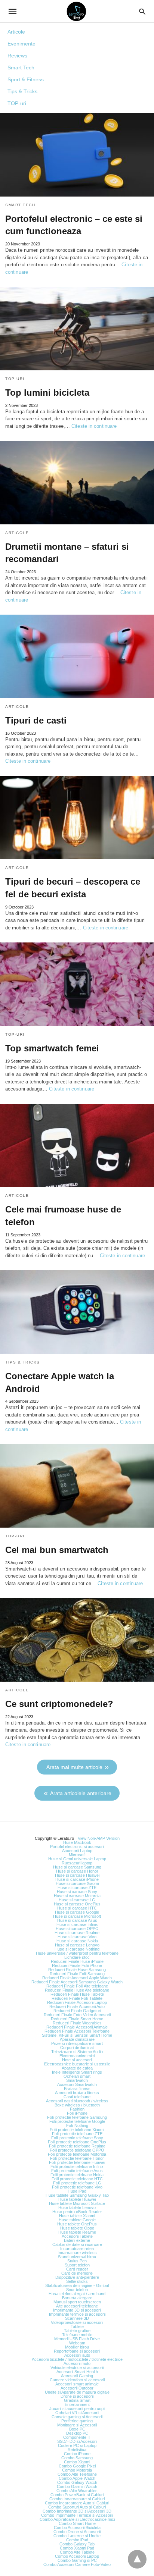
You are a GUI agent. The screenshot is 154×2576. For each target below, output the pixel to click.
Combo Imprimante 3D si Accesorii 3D (77, 2511)
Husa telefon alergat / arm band (77, 2294)
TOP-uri (17, 103)
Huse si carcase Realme (77, 1933)
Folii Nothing (77, 2125)
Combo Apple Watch (77, 2478)
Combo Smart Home (77, 2523)
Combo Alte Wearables (77, 2491)
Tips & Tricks (22, 91)
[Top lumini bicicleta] (77, 329)
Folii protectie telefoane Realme (77, 2146)
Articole (16, 32)
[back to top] (137, 2559)
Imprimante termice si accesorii (77, 2314)
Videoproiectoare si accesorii (77, 2322)
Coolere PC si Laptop (77, 2445)
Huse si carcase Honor (77, 1871)
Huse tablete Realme (77, 2232)
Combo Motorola (77, 2470)
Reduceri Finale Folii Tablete (77, 1998)
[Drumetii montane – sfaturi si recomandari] (77, 483)
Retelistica (77, 2450)
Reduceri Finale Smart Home (77, 2019)
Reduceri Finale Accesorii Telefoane (77, 2031)
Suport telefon (77, 2265)
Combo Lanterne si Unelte (77, 2536)
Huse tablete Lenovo (77, 2208)
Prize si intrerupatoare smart (77, 2043)
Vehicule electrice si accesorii (77, 2368)
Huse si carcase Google (77, 1912)
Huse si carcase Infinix (77, 1924)
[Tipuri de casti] (77, 656)
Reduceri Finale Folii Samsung (77, 1974)
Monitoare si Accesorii (77, 2425)
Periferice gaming (77, 2421)
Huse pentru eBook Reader (77, 2212)
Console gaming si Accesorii (77, 2417)
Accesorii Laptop (77, 1851)
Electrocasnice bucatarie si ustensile (77, 2064)
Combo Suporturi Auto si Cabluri (77, 2507)
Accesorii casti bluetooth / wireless (77, 2101)
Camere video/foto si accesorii (77, 2380)
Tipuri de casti (36, 720)
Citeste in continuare (94, 426)
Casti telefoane (77, 2097)
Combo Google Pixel (77, 2466)
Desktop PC (77, 2433)
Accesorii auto (77, 2355)
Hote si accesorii (77, 2060)
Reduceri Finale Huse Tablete (77, 1994)
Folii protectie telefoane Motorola (77, 2154)
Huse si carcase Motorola (77, 1896)
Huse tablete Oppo (77, 2228)
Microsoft (77, 1855)
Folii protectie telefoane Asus (77, 2171)
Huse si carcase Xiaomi (77, 1883)
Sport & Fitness (26, 79)
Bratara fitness (77, 2089)
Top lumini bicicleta (47, 393)
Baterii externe (77, 2240)
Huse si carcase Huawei (77, 1875)
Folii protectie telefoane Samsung (77, 2117)
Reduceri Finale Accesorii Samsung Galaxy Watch (77, 1982)
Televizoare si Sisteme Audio (77, 2052)
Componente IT (77, 2437)
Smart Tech (21, 68)
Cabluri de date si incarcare (77, 2244)
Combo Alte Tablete (77, 2552)
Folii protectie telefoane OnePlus (77, 2142)
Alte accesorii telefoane (77, 2306)
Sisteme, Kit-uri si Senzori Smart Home (77, 2035)
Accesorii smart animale (77, 2384)
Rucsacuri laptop (77, 1863)
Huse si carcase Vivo (77, 1937)
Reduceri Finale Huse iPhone (77, 1961)
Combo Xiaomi (77, 2462)
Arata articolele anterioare (81, 1793)
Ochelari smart (77, 2076)
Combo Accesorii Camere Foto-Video (77, 2564)
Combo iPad (77, 2540)
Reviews (17, 56)
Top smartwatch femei (52, 1048)
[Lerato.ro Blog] (76, 11)
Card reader (77, 2269)
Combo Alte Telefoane (77, 2474)
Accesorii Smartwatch (77, 2084)
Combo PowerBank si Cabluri (77, 2495)
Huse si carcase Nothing (77, 1949)
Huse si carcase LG (77, 1900)
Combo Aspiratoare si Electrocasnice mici (77, 2519)
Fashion (77, 2109)
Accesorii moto (77, 2363)
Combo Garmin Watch (77, 2486)
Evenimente (21, 44)
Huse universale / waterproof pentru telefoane (77, 1953)
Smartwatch (77, 2080)
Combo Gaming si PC (77, 2560)
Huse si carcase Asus (77, 1920)
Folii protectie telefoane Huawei (77, 2162)
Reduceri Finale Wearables (77, 2023)
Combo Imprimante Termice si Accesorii (77, 2515)
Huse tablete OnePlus (77, 2224)
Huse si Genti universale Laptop (77, 1859)
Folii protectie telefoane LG (77, 2183)
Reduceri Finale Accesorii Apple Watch (77, 1978)
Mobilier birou (77, 2347)
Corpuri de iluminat (77, 2048)
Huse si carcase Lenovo (77, 1945)
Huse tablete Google (77, 2220)
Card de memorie (77, 2273)
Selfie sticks (77, 2281)
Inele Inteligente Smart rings (77, 2072)
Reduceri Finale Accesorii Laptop (77, 2002)
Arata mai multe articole (74, 1767)
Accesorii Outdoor (77, 2388)
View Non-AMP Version (99, 1838)
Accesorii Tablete (77, 2236)
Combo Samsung (77, 2458)
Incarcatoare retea (77, 2249)
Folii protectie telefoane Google (77, 2121)
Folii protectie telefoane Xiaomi (77, 2130)
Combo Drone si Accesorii (77, 2532)
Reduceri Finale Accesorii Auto (77, 2006)
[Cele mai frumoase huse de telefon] (77, 1146)
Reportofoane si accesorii (77, 2351)
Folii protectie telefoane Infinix (77, 2166)
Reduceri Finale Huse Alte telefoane (77, 1990)
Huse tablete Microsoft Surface (77, 2203)
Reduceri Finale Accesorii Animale (77, 2027)
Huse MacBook (77, 1842)
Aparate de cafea (77, 2068)
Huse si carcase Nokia (77, 1941)
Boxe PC (77, 2429)
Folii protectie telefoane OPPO (77, 2150)
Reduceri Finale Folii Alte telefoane (77, 1986)
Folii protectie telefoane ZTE (77, 2134)
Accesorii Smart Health (77, 2372)
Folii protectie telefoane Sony (77, 2138)
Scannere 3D (77, 2318)
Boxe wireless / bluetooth (77, 2105)
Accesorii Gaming (77, 2376)
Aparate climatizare (77, 2039)
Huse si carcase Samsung (77, 1867)
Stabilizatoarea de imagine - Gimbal (77, 2285)
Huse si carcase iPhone (77, 1879)
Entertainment (77, 2404)
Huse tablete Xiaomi (77, 2216)
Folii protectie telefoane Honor (77, 2158)
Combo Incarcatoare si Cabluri (77, 2499)
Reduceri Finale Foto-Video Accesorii (77, 2015)
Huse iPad (77, 2191)
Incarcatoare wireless (77, 2253)
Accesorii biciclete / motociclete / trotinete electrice (77, 2359)
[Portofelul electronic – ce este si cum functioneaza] (77, 155)
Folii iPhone (77, 2113)
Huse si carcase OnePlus (77, 1904)
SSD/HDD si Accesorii (77, 2441)
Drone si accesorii (77, 2396)
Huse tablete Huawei (77, 2199)
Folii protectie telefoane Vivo (77, 2187)
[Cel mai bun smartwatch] (77, 1486)
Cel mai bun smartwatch (57, 1550)
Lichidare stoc (77, 1957)
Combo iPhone (77, 2454)
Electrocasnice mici (77, 2056)
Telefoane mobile (77, 2335)
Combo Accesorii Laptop (77, 2556)
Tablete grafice (77, 2331)
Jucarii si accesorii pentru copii (77, 2409)
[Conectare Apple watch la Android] (77, 1312)
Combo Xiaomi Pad (77, 2548)
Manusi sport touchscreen (77, 2302)
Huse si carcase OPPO (77, 1929)
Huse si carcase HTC (77, 1908)
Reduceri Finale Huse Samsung (77, 1970)
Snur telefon (77, 2290)
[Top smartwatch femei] (77, 984)
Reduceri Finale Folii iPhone (77, 1965)
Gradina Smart (77, 2400)
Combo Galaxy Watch (77, 2482)
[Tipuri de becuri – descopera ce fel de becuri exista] (77, 818)
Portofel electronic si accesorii (77, 1847)
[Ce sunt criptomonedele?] (77, 1640)
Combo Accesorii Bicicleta (77, 2528)
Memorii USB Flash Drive (77, 2339)
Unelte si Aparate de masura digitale (77, 2392)
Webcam (77, 2343)
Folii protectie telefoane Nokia (77, 2175)
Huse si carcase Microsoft (77, 1916)
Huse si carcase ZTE (77, 1888)
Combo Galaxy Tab (77, 2544)
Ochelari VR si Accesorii (77, 2413)
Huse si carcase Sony (77, 1892)
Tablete (77, 2326)
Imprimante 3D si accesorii (77, 2310)
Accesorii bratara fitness (77, 2093)
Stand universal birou (77, 2257)
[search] (142, 11)
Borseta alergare (77, 2298)
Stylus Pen (77, 2261)
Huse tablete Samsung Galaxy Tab (77, 2195)
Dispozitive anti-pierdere (77, 2277)
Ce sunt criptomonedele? (59, 1704)
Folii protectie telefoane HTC (77, 2179)
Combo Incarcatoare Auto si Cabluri (77, 2503)
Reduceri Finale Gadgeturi (77, 2011)
